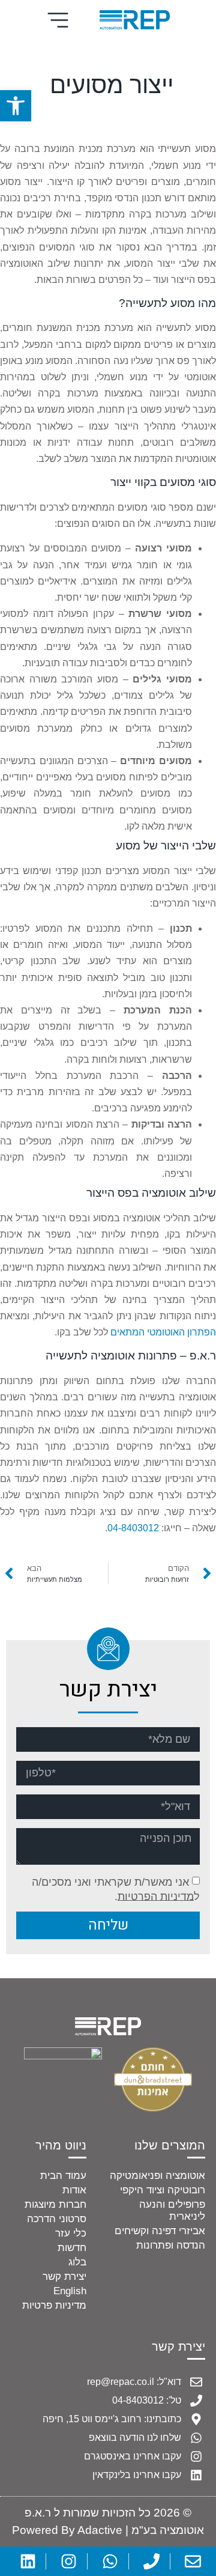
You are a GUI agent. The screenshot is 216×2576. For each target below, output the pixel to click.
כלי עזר (71, 2233)
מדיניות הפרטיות (156, 1896)
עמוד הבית (63, 2176)
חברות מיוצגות (55, 2204)
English (70, 2291)
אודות (74, 2190)
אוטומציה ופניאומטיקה (157, 2176)
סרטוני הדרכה (57, 2219)
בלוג (77, 2262)
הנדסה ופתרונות (171, 2245)
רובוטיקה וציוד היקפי (163, 2190)
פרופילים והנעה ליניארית (172, 2210)
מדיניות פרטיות (54, 2305)
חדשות (72, 2248)
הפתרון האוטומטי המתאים (163, 1332)
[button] (16, 106)
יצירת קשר (64, 2277)
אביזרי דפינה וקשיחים (160, 2231)
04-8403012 (133, 1528)
